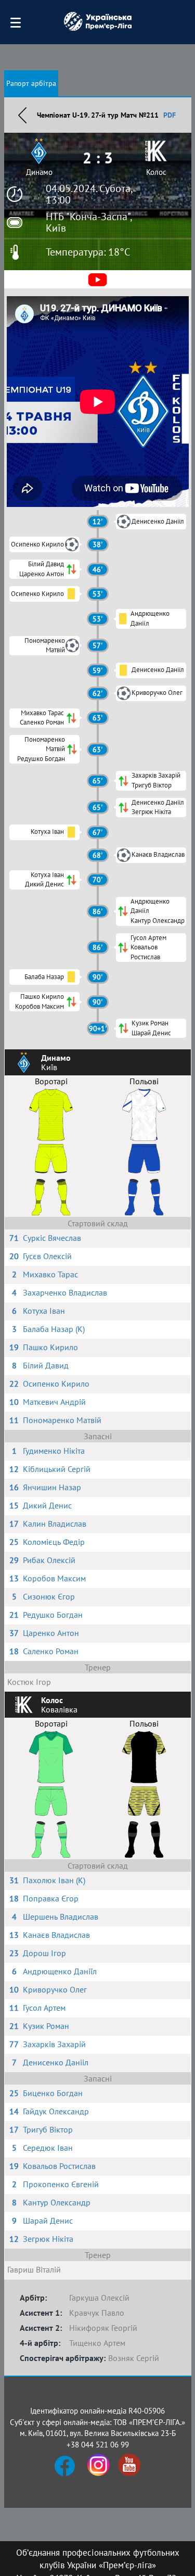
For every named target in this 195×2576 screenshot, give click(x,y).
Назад (22, 115)
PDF (170, 115)
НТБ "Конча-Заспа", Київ (89, 222)
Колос (156, 172)
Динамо (39, 172)
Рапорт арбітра (31, 83)
